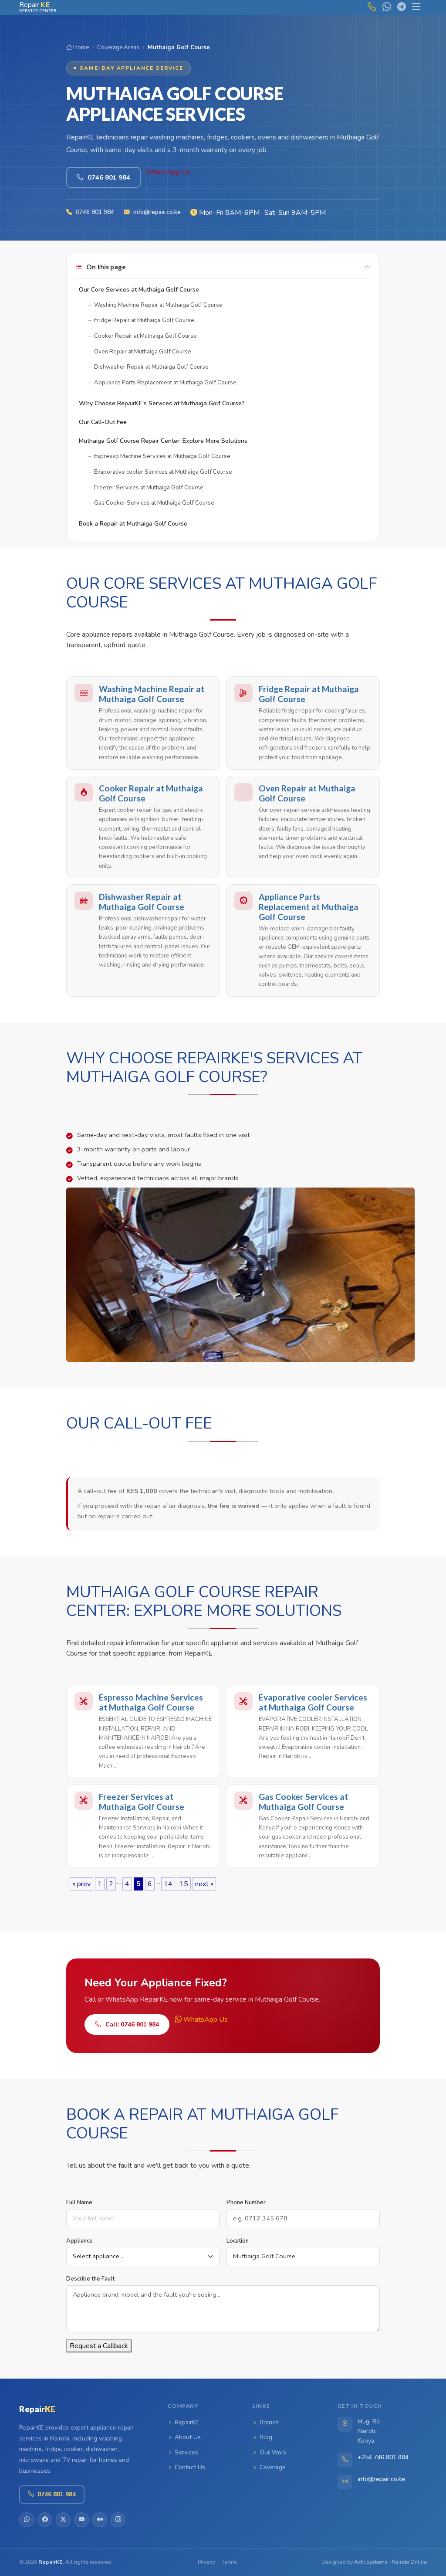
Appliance (79, 2241)
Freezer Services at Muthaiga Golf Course (142, 1802)
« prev (81, 1884)
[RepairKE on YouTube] (81, 2520)
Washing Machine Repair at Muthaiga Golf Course (152, 694)
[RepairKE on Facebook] (45, 2520)
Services (186, 2452)
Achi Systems (371, 2562)
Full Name (79, 2203)
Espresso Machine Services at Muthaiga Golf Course (151, 1702)
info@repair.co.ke (157, 212)
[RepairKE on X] (63, 2520)
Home (80, 48)
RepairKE (187, 2422)
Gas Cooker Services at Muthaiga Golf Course (303, 1802)
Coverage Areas (118, 48)
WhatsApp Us (168, 172)
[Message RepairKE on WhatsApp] (385, 7)
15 (184, 1884)
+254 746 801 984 (383, 2457)
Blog (266, 2437)
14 (168, 1884)
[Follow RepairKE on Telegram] (399, 7)
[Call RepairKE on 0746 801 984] (370, 7)
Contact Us (190, 2467)
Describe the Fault (90, 2279)
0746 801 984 (95, 212)
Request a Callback (99, 2346)
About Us (188, 2437)
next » (204, 1884)
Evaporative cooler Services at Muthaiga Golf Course (313, 1702)
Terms (229, 2562)
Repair (37, 2409)
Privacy (206, 2562)
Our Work (273, 2452)
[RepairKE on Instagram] (118, 2520)
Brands (269, 2422)
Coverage (273, 2467)
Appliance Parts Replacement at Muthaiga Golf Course (309, 907)
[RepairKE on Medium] (100, 2520)
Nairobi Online (409, 2562)
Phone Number (246, 2203)
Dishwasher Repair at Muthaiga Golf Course (142, 902)
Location (238, 2241)
